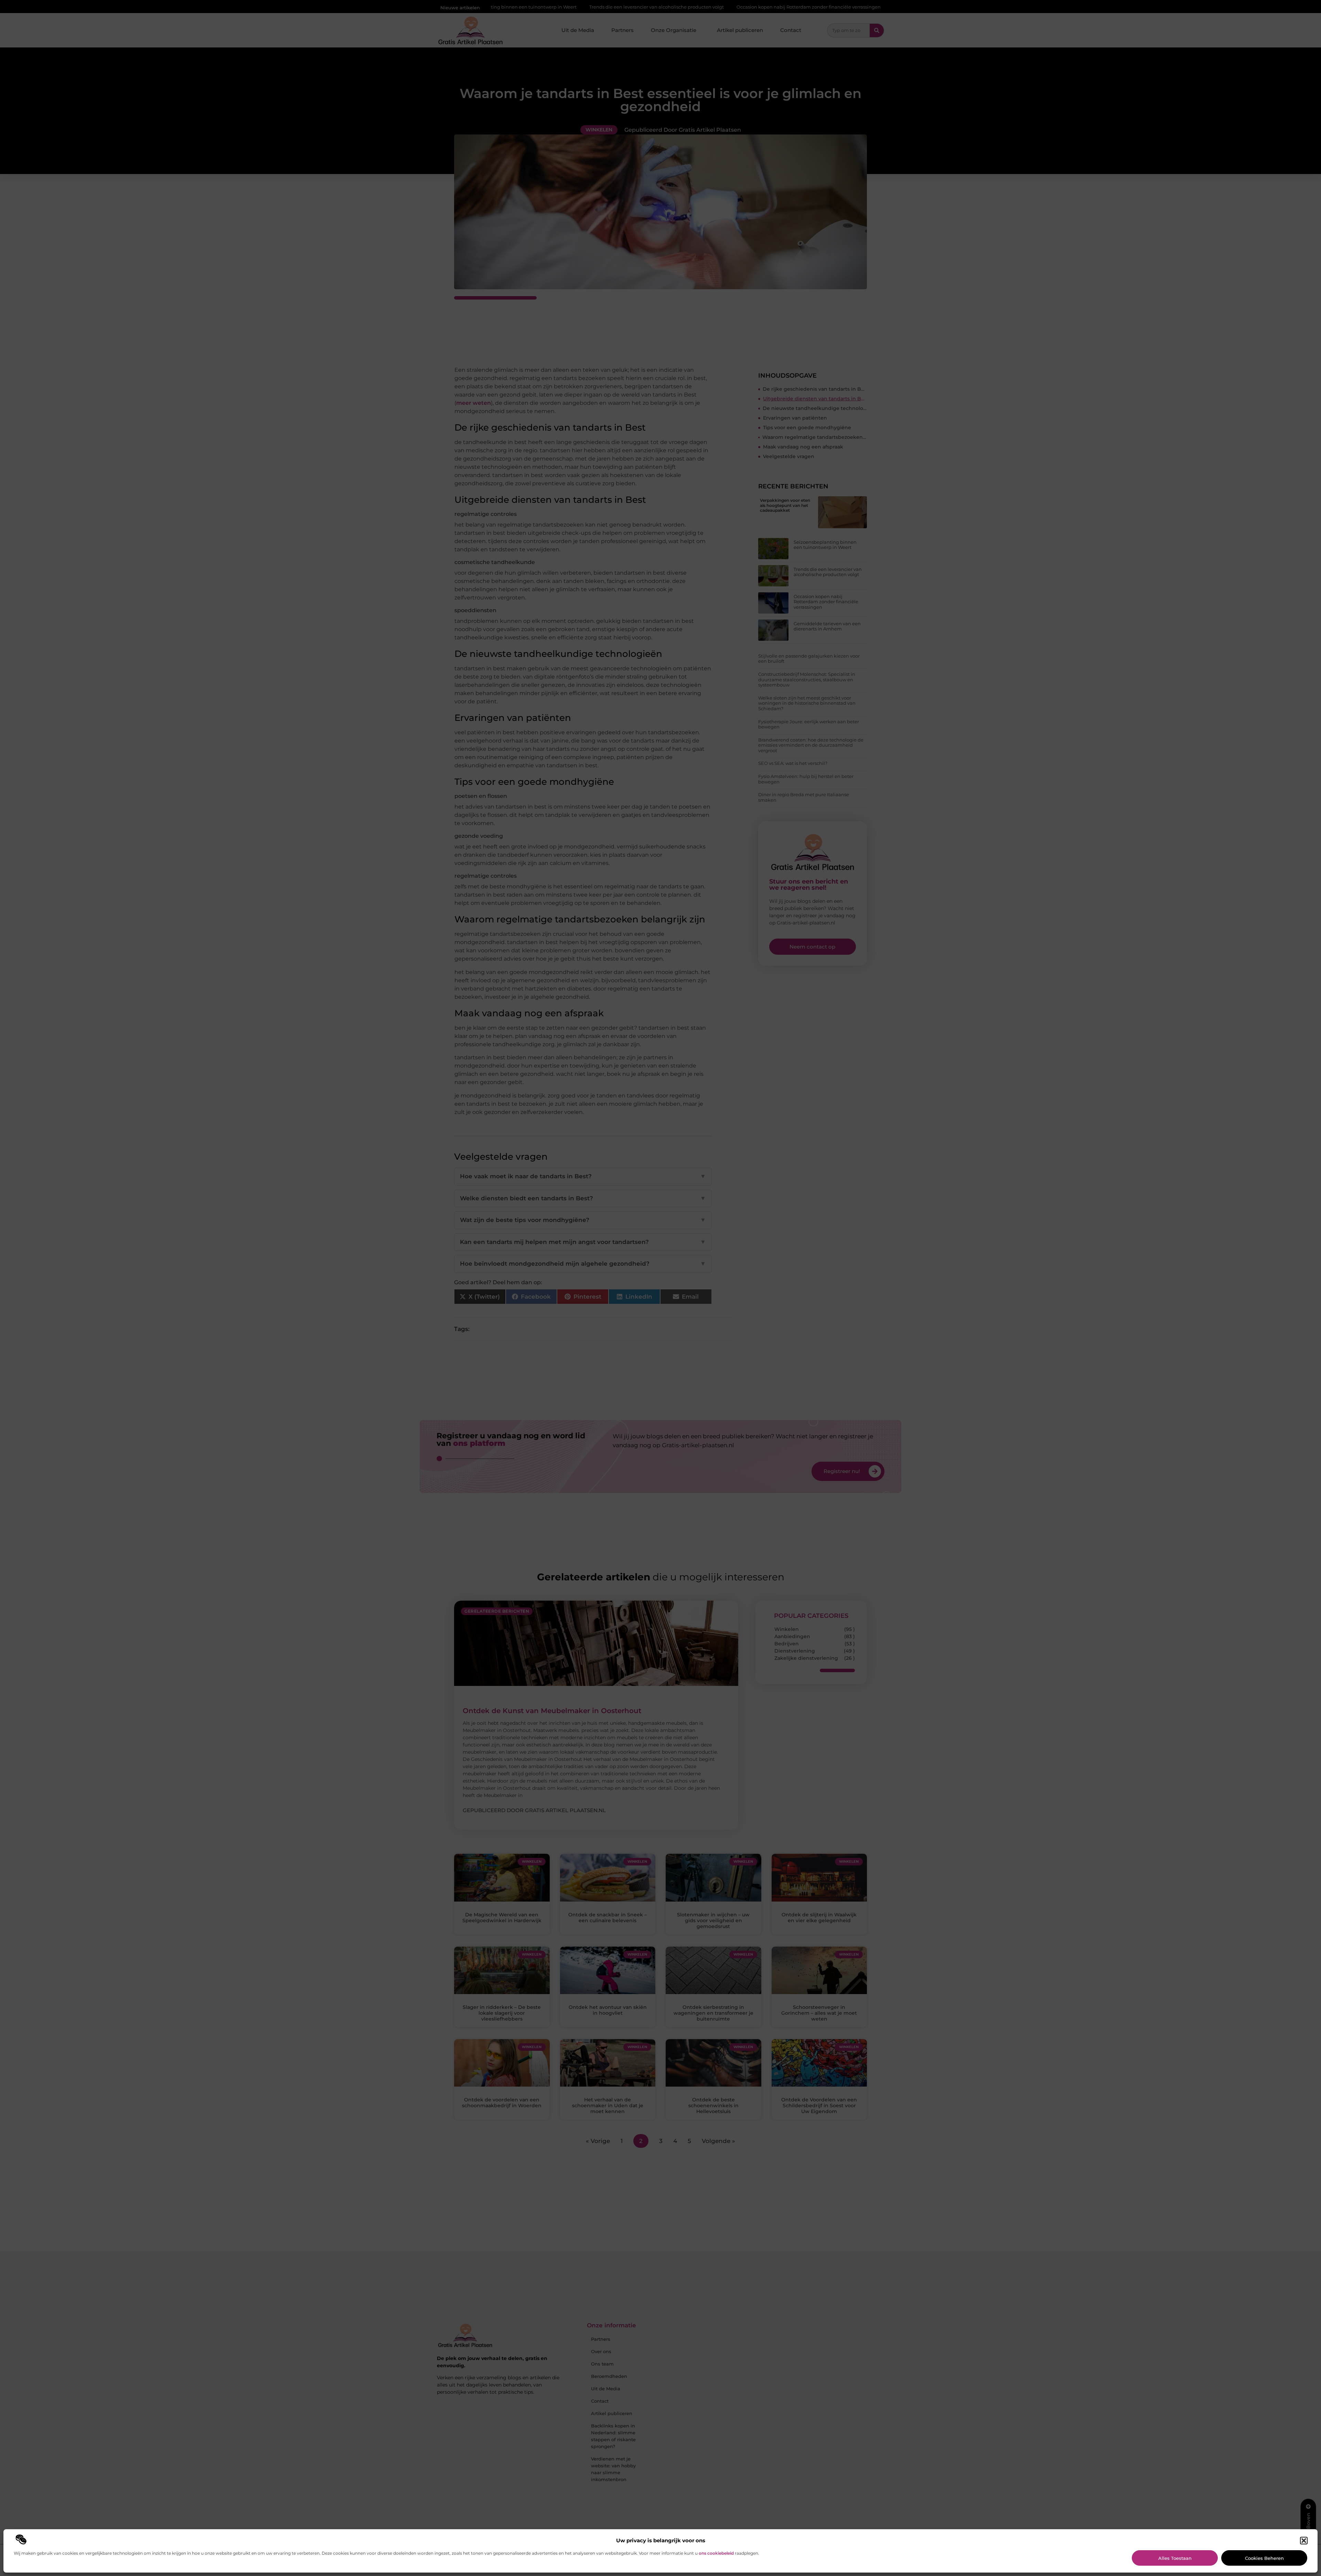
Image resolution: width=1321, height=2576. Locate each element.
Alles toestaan (1175, 2558)
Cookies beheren (1264, 2558)
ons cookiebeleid (716, 2553)
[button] (1304, 2541)
